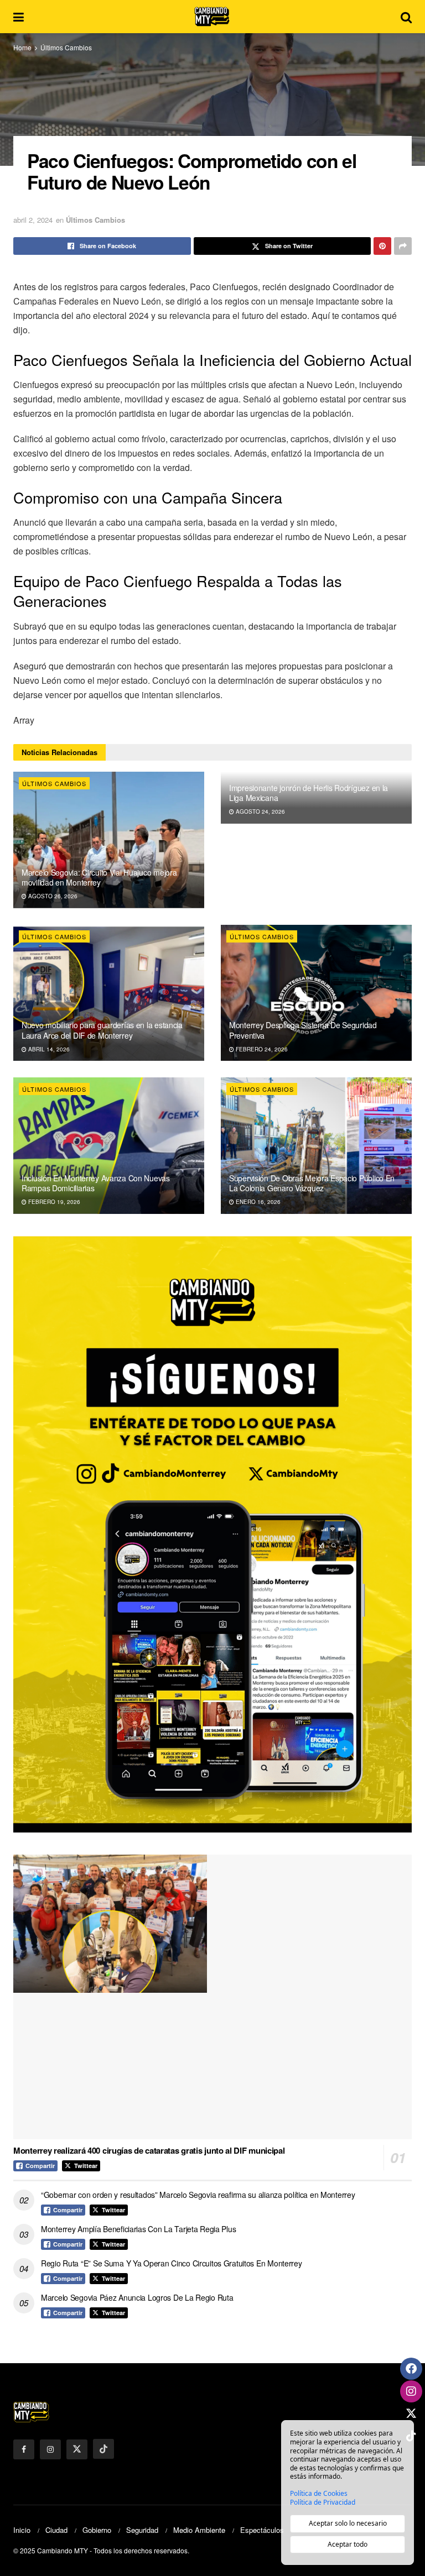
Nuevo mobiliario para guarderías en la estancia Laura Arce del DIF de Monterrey (102, 1030)
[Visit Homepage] (212, 17)
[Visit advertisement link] (212, 1534)
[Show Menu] (19, 17)
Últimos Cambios (66, 47)
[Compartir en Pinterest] (382, 246)
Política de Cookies (319, 2494)
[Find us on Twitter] (77, 2449)
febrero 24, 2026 (261, 1049)
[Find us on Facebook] (24, 2449)
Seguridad (142, 2530)
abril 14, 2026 (48, 1049)
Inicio (22, 2530)
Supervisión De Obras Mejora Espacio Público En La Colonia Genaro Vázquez (312, 1183)
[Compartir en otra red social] (403, 246)
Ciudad (56, 2530)
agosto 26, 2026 (52, 896)
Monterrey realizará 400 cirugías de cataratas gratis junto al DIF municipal (149, 2150)
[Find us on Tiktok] (103, 2449)
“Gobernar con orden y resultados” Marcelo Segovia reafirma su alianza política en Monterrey (198, 2195)
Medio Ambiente (199, 2530)
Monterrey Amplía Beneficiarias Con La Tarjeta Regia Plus (138, 2229)
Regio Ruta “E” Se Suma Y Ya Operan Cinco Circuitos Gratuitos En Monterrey (172, 2263)
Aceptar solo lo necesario (348, 2523)
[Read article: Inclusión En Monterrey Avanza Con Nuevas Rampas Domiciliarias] (109, 1146)
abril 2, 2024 (33, 220)
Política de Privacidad (323, 2502)
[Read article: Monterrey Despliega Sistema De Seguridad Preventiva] (316, 993)
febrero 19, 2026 (53, 1202)
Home (22, 47)
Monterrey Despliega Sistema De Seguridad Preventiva (303, 1030)
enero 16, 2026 (257, 1202)
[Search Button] (406, 17)
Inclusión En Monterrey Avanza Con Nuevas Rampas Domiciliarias (96, 1183)
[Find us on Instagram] (50, 2449)
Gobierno (97, 2530)
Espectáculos (262, 2530)
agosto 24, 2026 (260, 811)
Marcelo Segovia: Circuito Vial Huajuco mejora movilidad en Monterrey (99, 877)
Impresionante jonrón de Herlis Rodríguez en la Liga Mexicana (309, 793)
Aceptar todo (348, 2544)
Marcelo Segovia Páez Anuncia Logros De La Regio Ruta (137, 2297)
